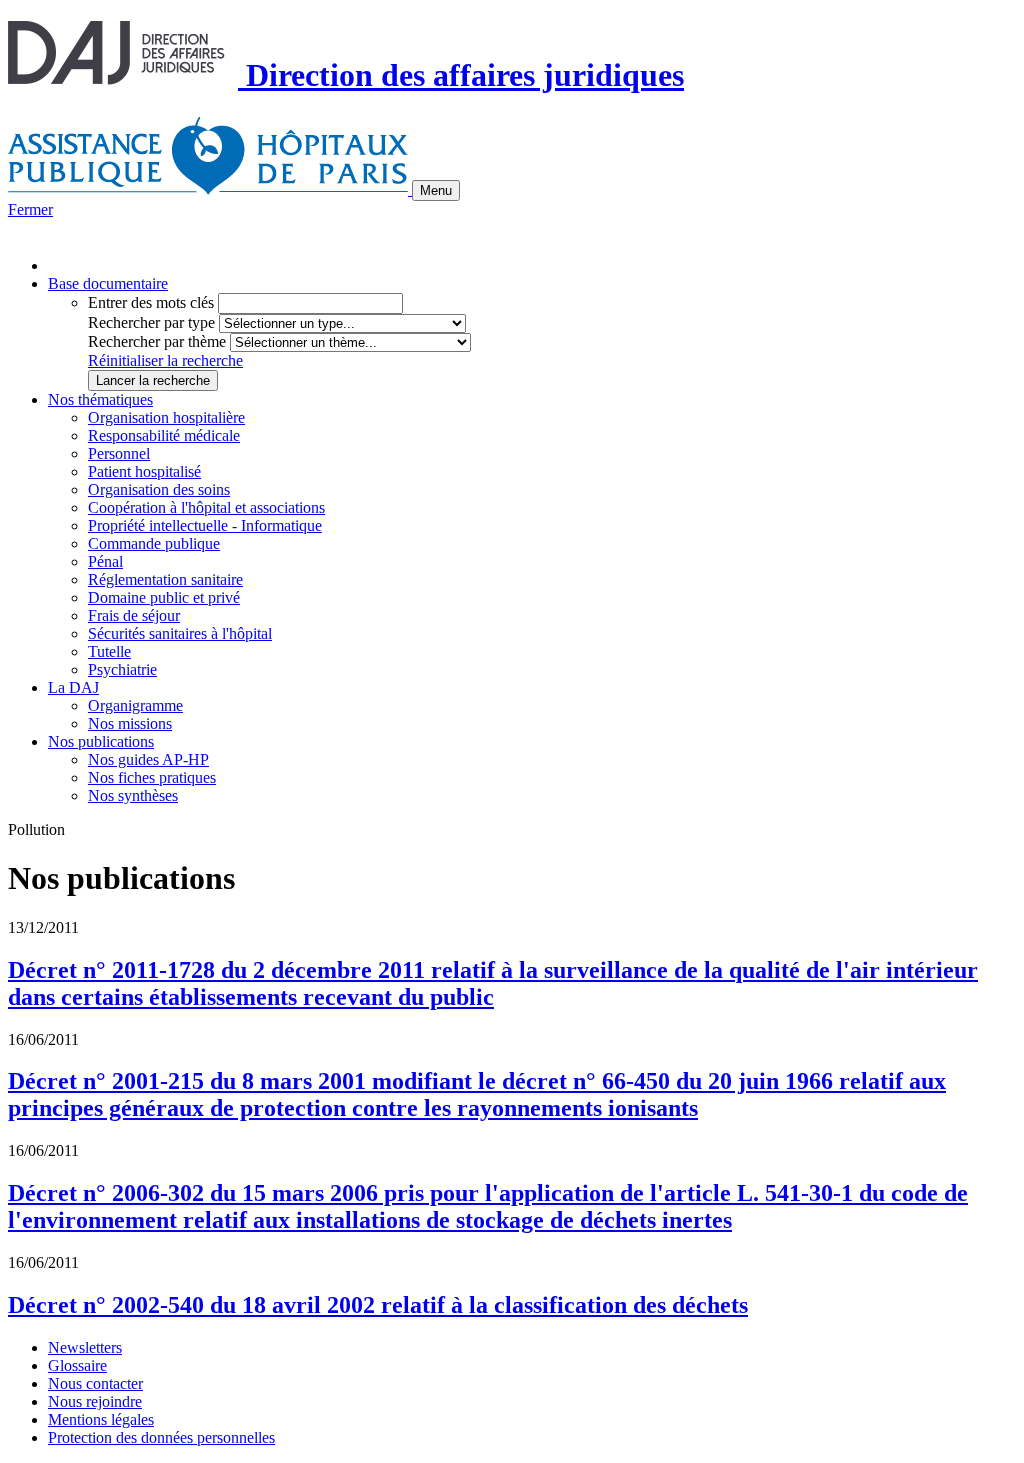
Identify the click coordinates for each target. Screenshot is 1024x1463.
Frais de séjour (134, 615)
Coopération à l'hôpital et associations (206, 507)
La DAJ (73, 687)
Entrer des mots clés (151, 302)
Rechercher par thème (157, 341)
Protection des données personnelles (161, 1437)
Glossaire (77, 1365)
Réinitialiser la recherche (165, 360)
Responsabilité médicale (164, 435)
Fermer (30, 209)
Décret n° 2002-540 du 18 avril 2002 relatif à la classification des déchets (378, 1305)
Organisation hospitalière (166, 417)
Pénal (105, 561)
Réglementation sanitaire (165, 579)
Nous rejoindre (95, 1401)
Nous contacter (95, 1383)
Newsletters (85, 1347)
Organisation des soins (159, 489)
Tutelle (109, 651)
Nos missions (130, 723)
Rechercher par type (151, 322)
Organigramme (135, 705)
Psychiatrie (122, 669)
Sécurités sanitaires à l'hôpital (180, 633)
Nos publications (101, 741)
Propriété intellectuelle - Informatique (205, 525)
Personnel (119, 453)
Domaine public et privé (164, 597)
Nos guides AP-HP (148, 759)
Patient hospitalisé (144, 471)
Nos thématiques (100, 399)
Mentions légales (101, 1419)
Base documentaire (108, 283)
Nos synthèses (133, 795)
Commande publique (154, 543)
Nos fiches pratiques (152, 777)
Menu (436, 190)
